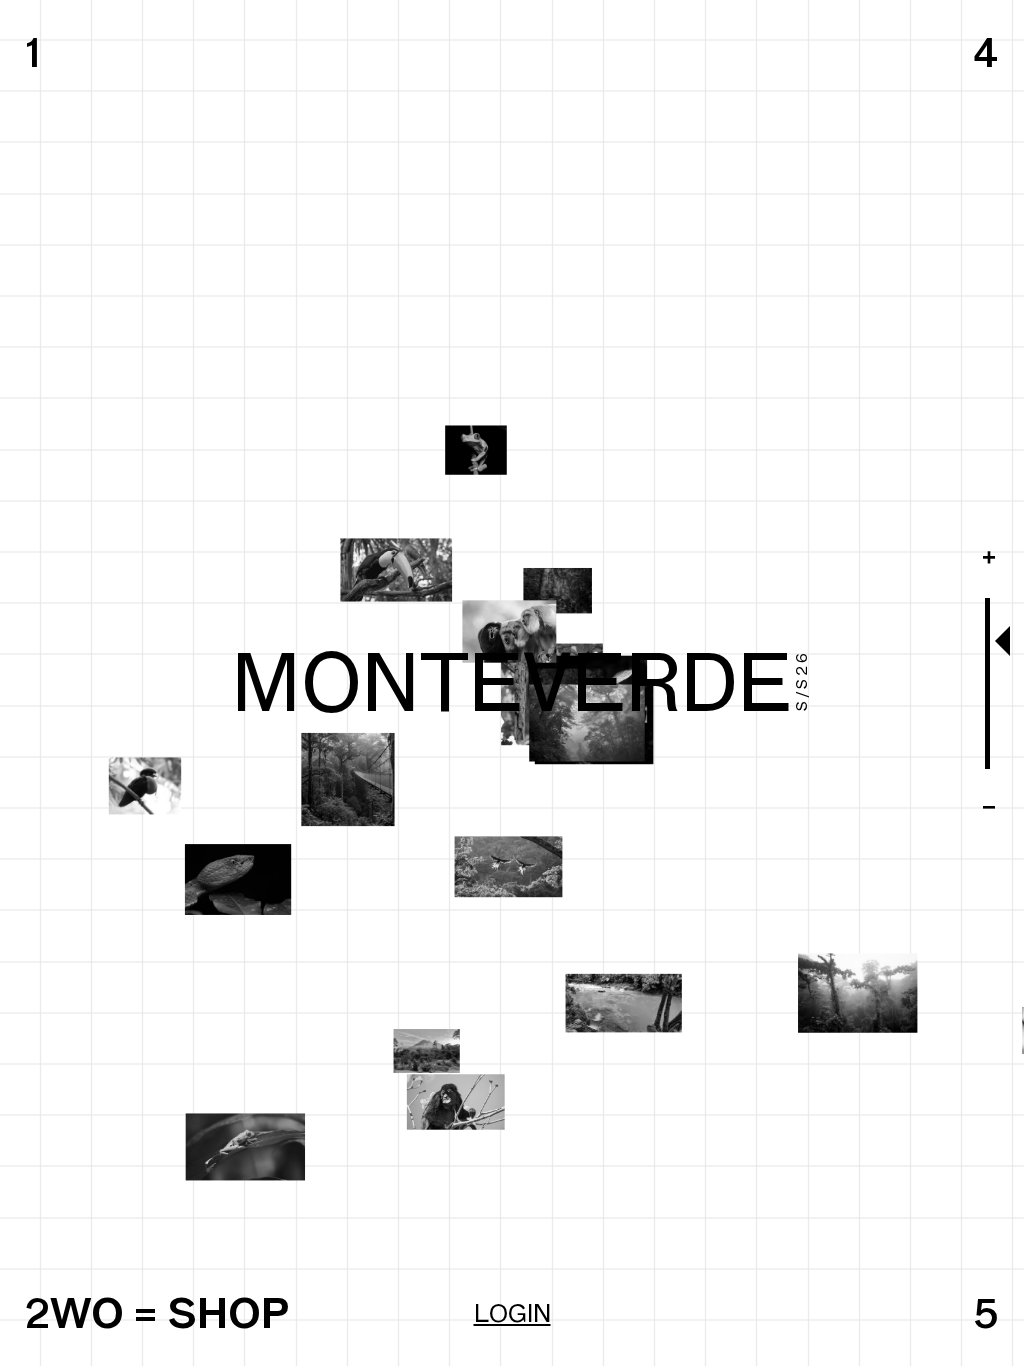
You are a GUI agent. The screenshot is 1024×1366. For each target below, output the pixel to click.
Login (512, 1313)
